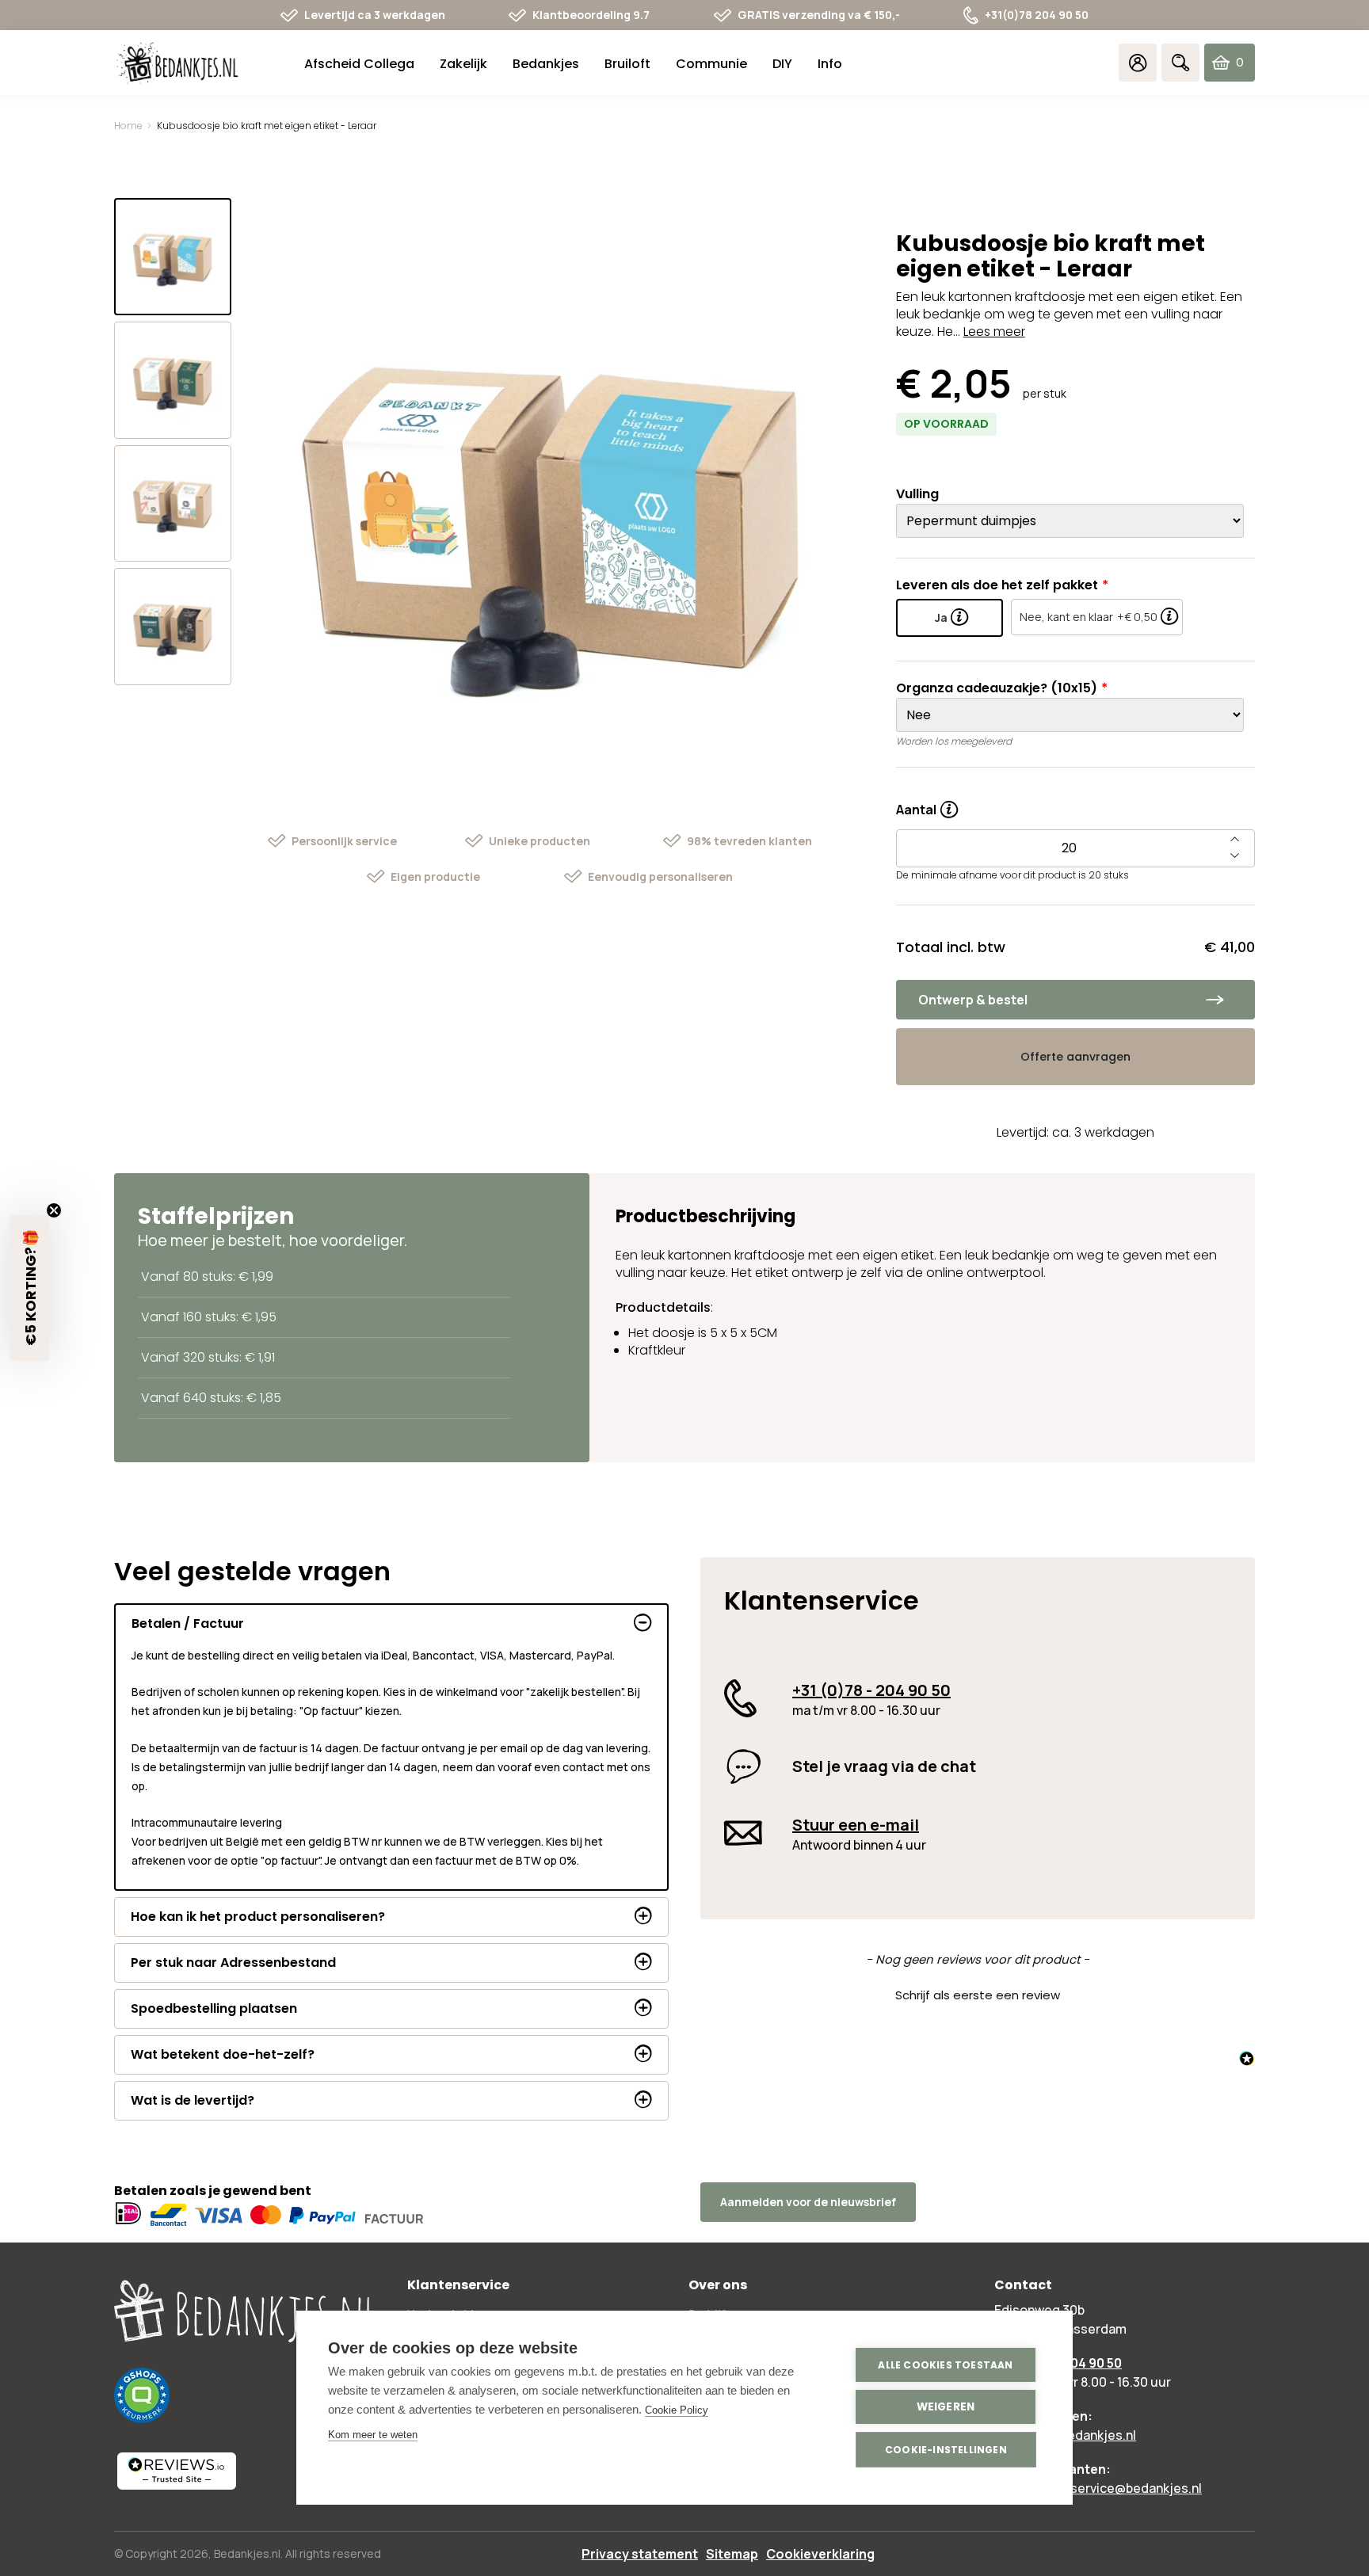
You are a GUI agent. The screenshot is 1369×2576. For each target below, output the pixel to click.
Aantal (927, 804)
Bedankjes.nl (247, 2553)
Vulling (917, 494)
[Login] (1138, 63)
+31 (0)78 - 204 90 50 (871, 1690)
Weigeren (946, 2407)
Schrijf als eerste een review (978, 1995)
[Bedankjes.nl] (177, 63)
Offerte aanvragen (1075, 1057)
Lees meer (994, 332)
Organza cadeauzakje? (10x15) (997, 688)
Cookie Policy (677, 2410)
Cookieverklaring (820, 2554)
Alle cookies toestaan (945, 2365)
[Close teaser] (54, 1210)
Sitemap (732, 2554)
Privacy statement (640, 2554)
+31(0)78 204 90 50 (1037, 15)
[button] (978, 1993)
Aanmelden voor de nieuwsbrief (808, 2202)
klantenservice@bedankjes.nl (1114, 2488)
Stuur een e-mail (856, 1825)
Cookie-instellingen (946, 2450)
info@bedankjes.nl (1081, 2435)
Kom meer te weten (373, 2435)
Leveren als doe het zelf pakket (997, 585)
